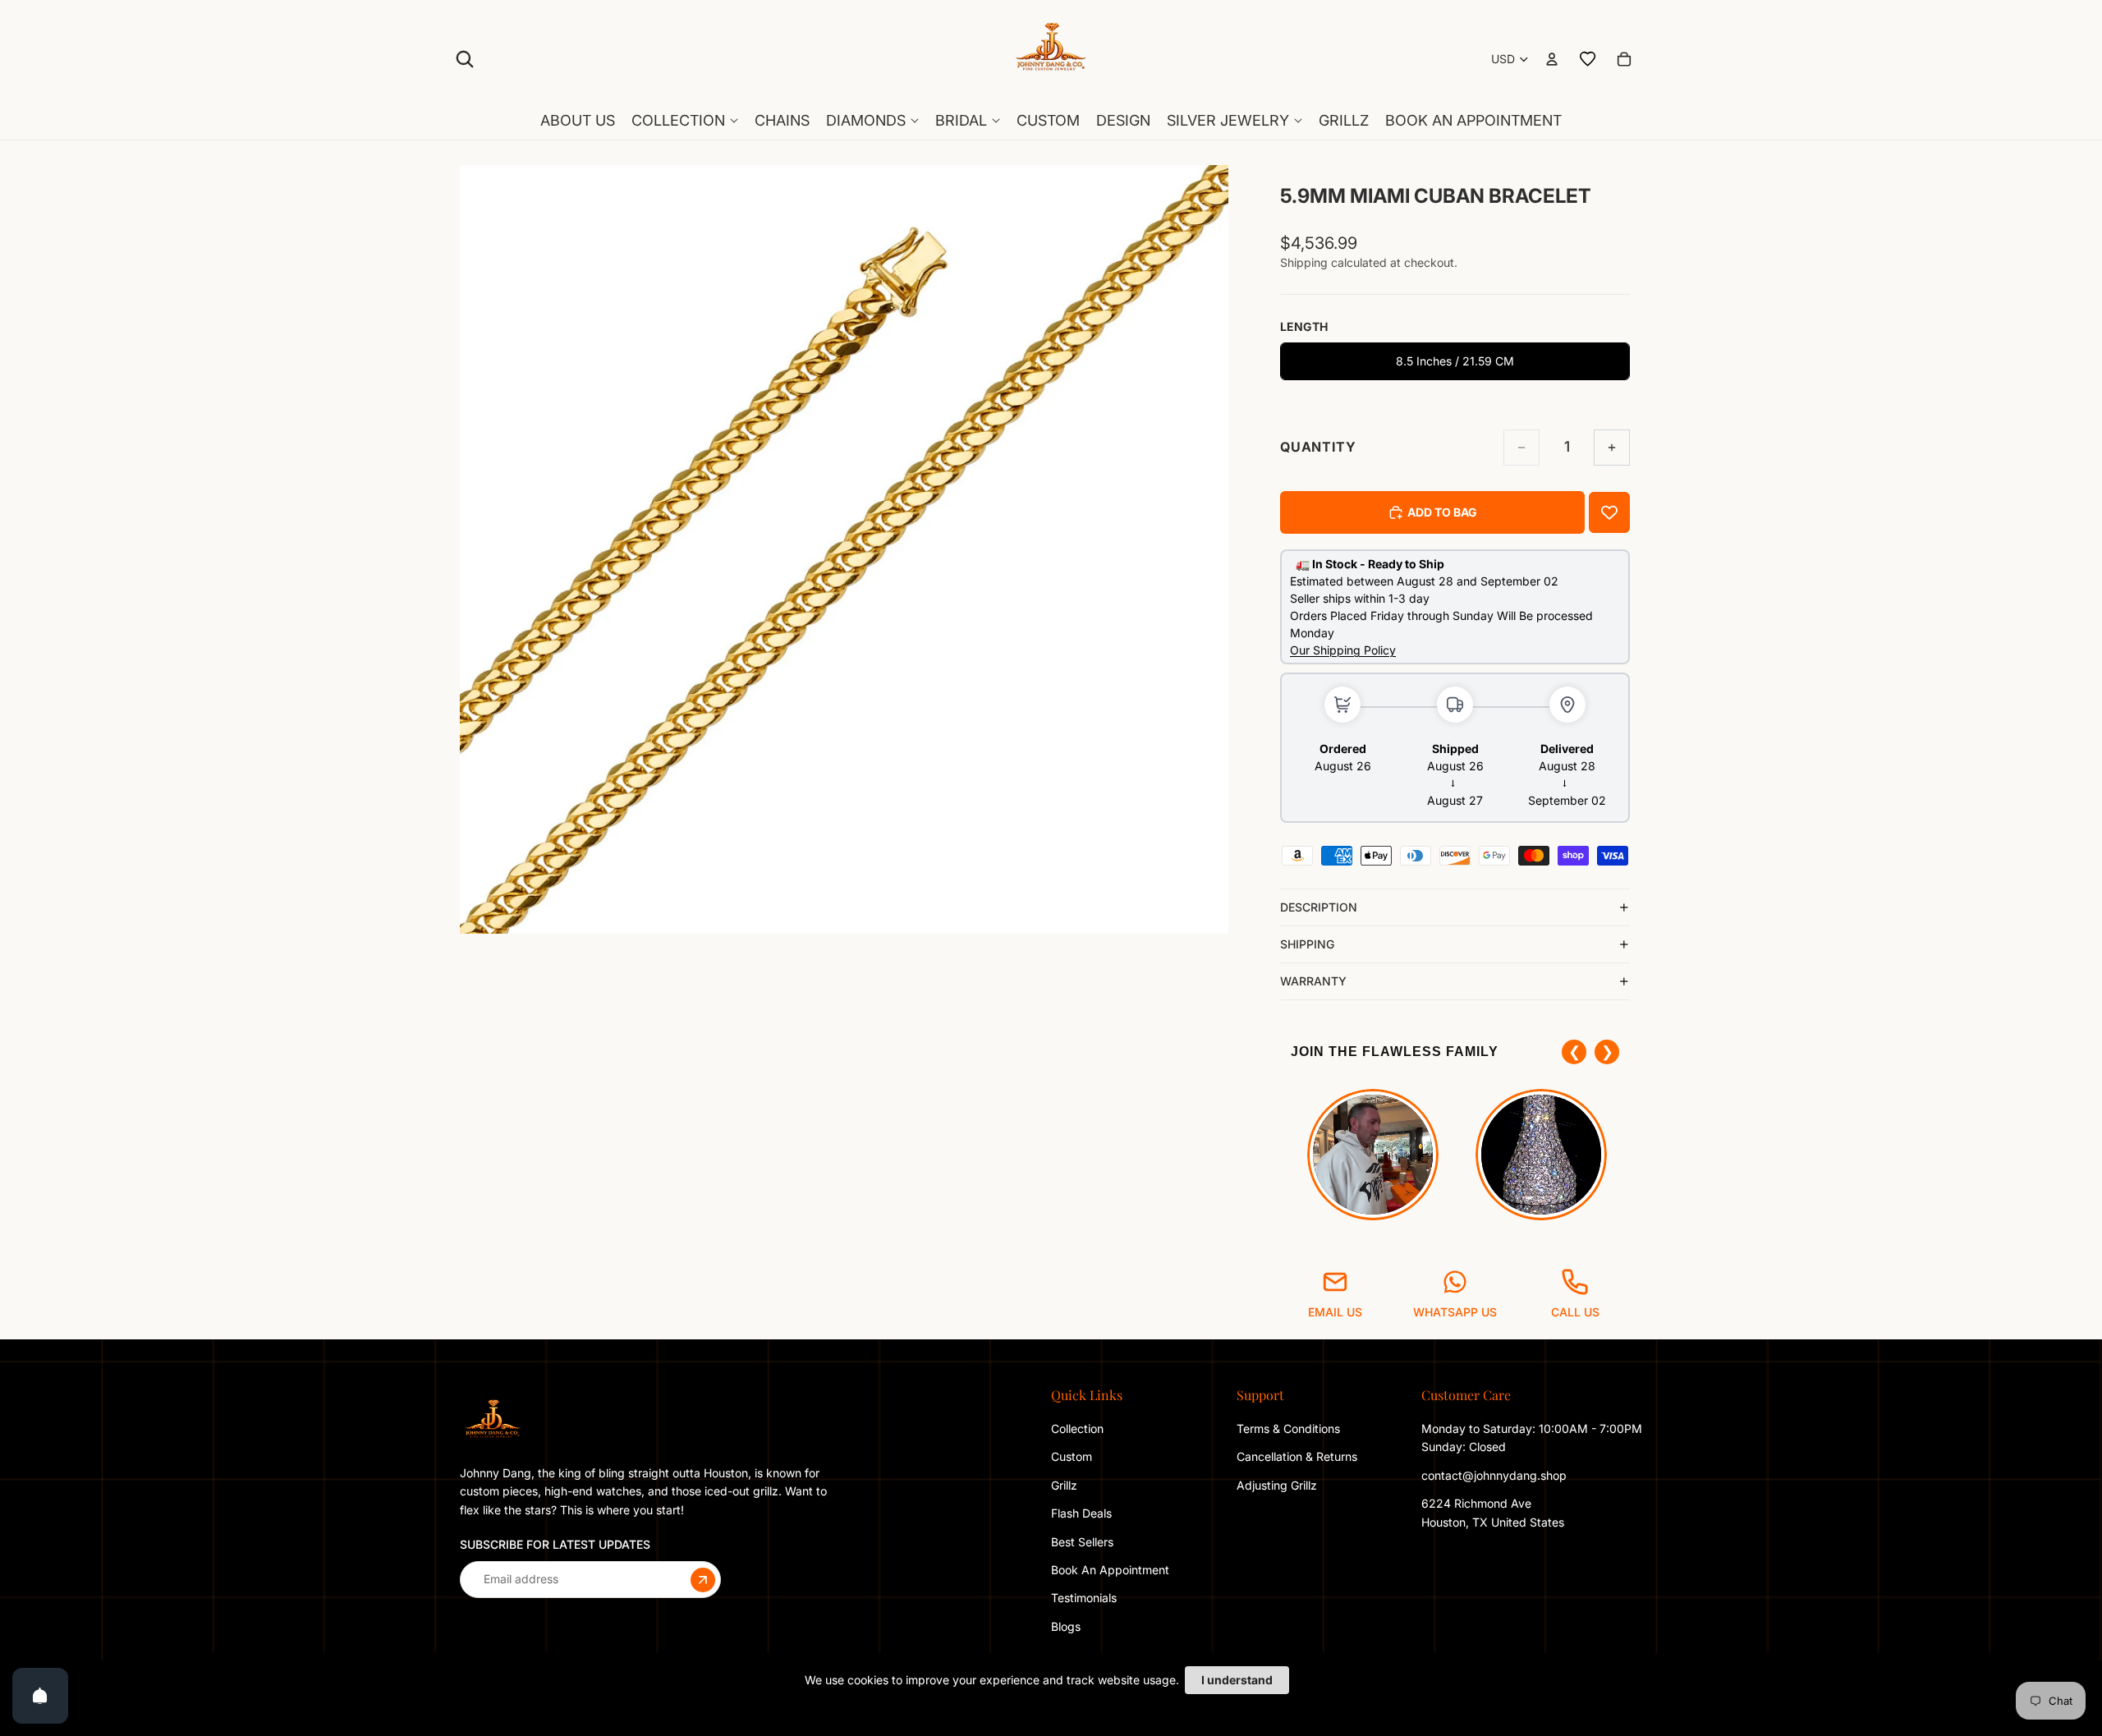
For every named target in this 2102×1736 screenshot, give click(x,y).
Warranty (1313, 981)
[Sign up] (703, 1579)
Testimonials (1084, 1598)
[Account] (1552, 59)
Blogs (1066, 1626)
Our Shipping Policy (1343, 650)
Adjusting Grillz (1278, 1485)
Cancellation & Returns (1297, 1456)
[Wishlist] (1588, 59)
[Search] (465, 59)
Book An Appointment (1110, 1570)
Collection (1077, 1428)
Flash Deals (1081, 1513)
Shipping (1307, 944)
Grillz (1064, 1485)
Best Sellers (1082, 1541)
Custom (1072, 1456)
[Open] (40, 1696)
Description (1319, 907)
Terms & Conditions (1288, 1428)
